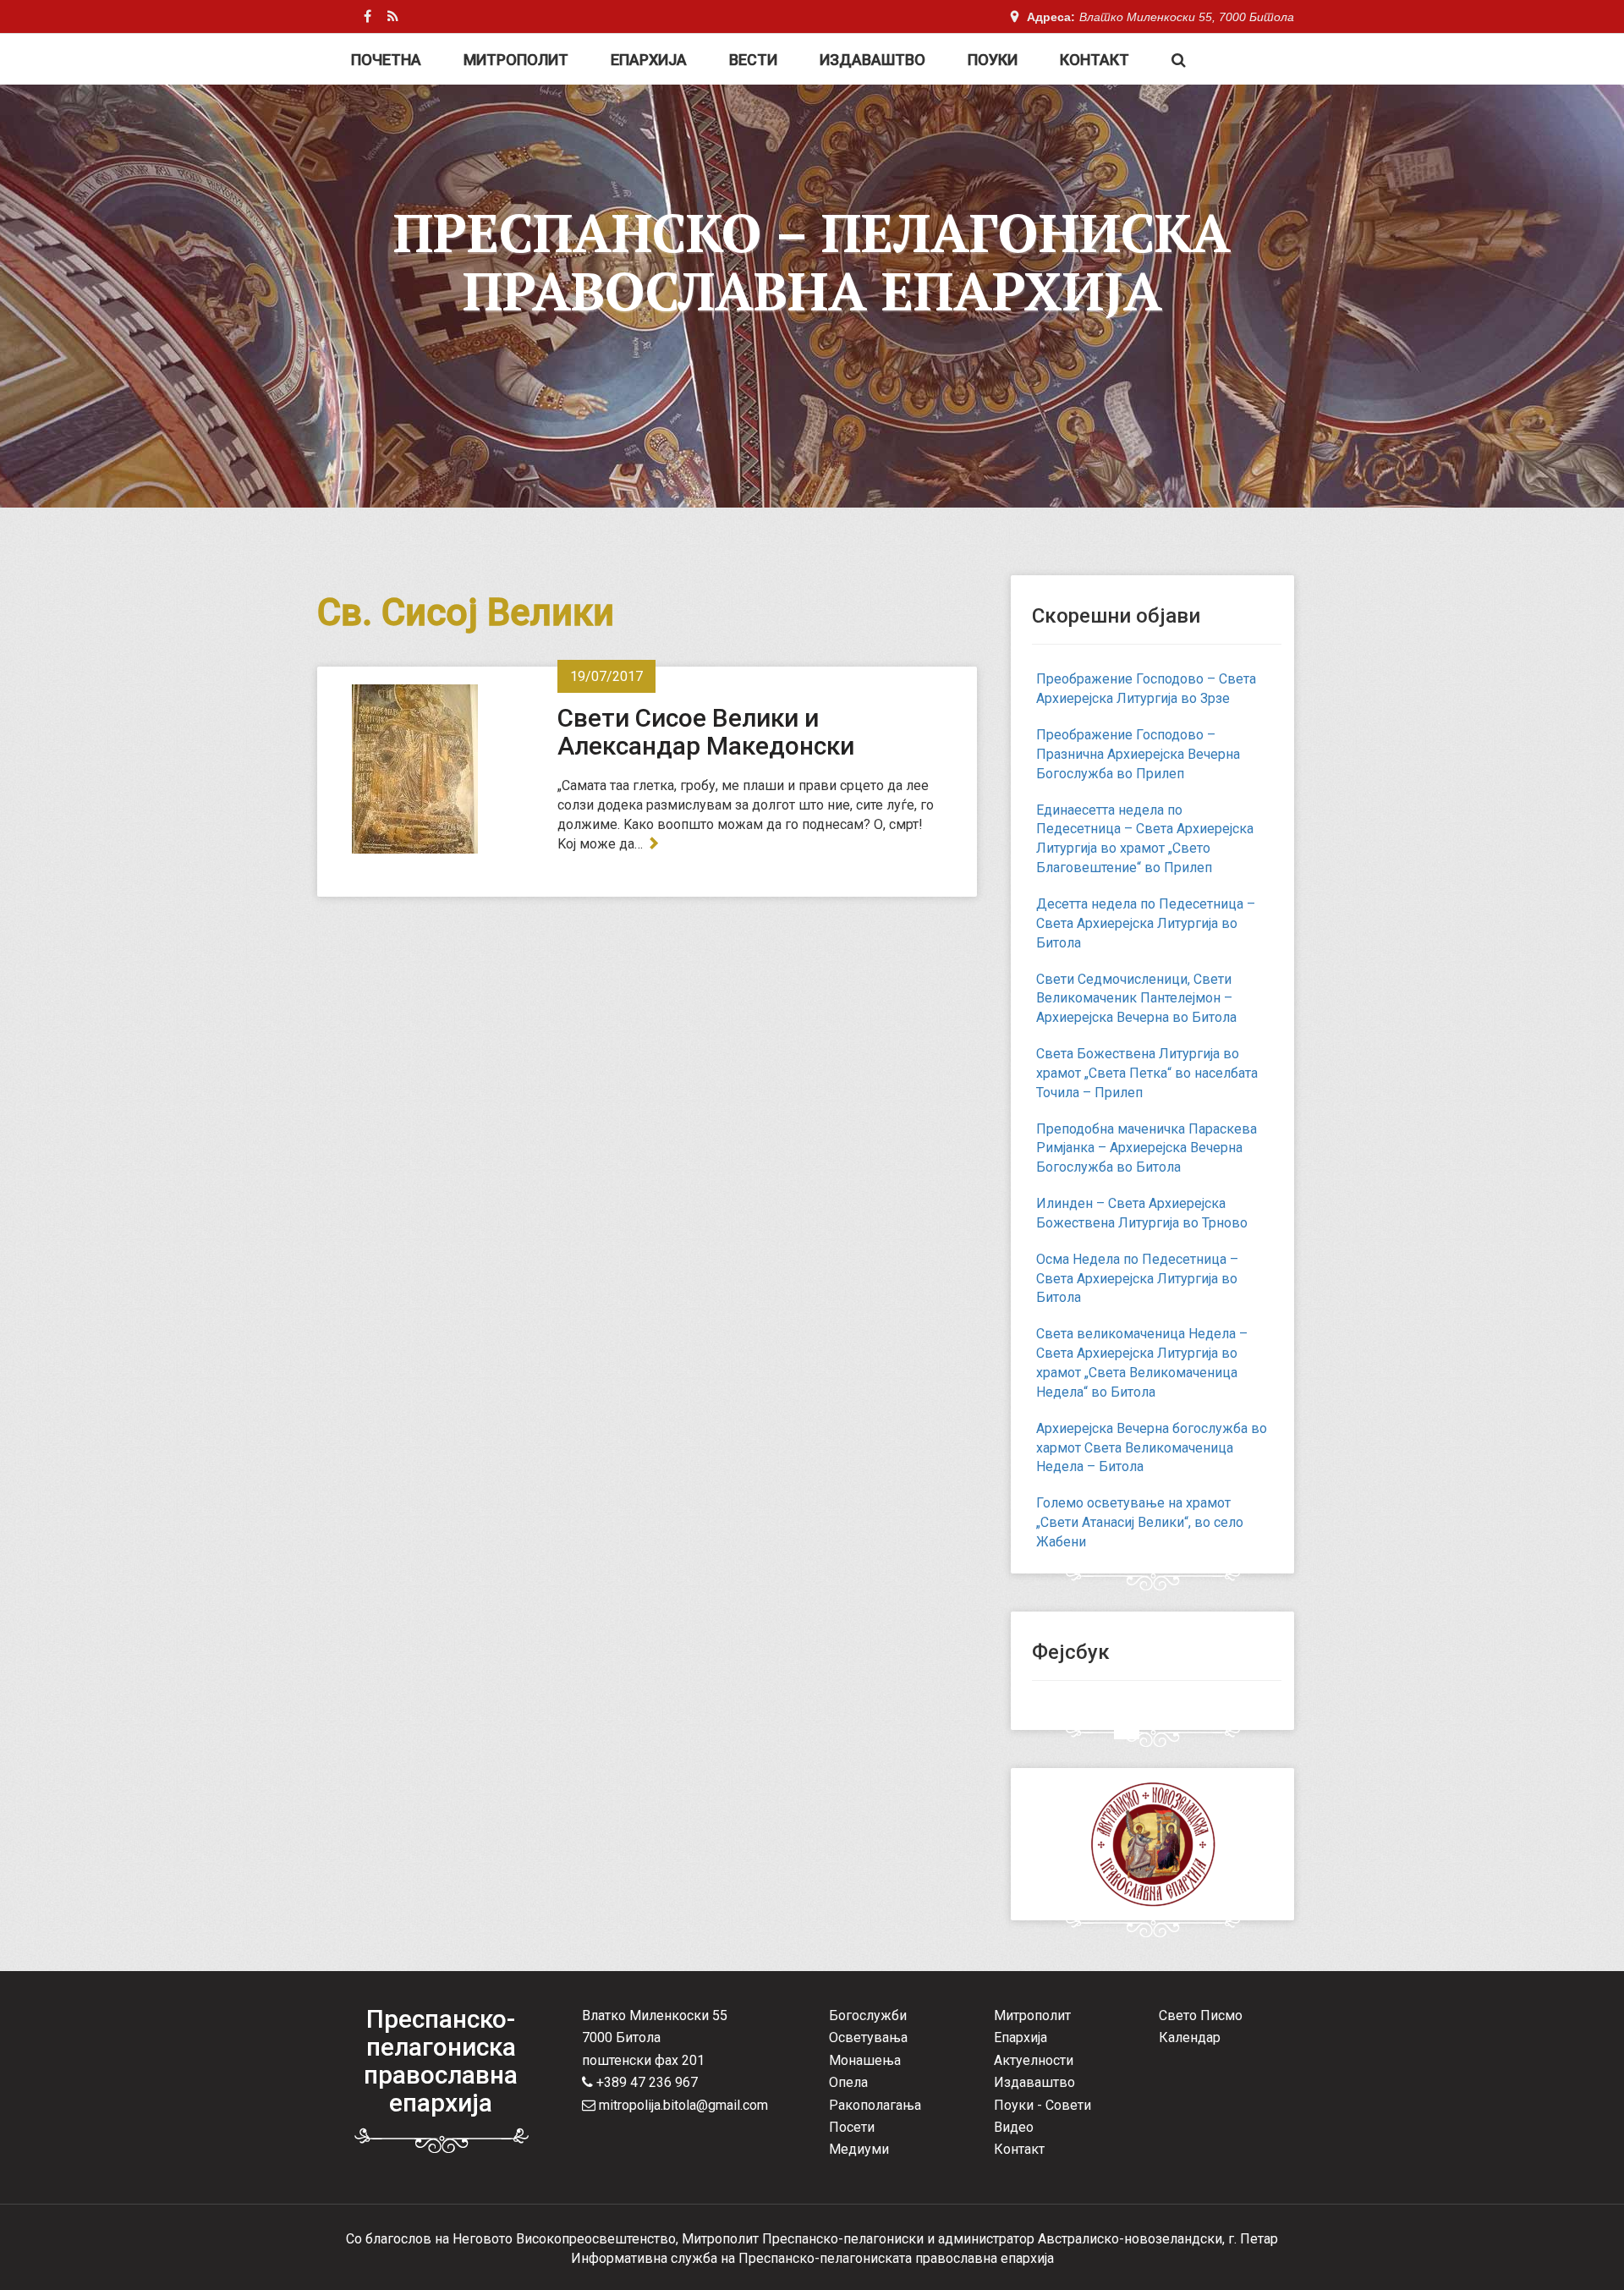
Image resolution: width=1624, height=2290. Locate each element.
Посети (852, 2127)
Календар (1190, 2037)
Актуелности (1034, 2060)
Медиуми (859, 2149)
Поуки (993, 60)
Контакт (1095, 60)
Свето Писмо (1201, 2015)
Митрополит (516, 60)
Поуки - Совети (1042, 2105)
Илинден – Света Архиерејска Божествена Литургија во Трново (1142, 1213)
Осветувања (868, 2037)
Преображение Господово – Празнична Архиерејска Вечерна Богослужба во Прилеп (1138, 754)
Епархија (649, 60)
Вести (753, 60)
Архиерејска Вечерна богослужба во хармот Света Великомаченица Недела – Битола (1152, 1448)
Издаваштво (872, 60)
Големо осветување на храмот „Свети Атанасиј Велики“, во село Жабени (1140, 1522)
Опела (848, 2082)
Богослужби (868, 2015)
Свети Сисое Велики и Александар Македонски (706, 732)
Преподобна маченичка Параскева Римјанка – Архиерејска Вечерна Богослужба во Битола (1147, 1148)
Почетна (386, 60)
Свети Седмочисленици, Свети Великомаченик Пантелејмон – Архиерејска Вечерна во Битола (1136, 999)
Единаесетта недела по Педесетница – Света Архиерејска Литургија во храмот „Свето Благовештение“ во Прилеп (1145, 839)
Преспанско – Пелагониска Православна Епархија (812, 261)
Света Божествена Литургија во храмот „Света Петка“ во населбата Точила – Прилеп (1147, 1073)
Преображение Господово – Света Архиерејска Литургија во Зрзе (1146, 689)
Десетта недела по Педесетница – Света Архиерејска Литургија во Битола (1146, 923)
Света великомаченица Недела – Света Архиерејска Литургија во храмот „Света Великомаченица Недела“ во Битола (1142, 1363)
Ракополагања (875, 2105)
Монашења (865, 2060)
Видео (1014, 2127)
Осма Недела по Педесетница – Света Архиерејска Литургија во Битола (1137, 1279)
